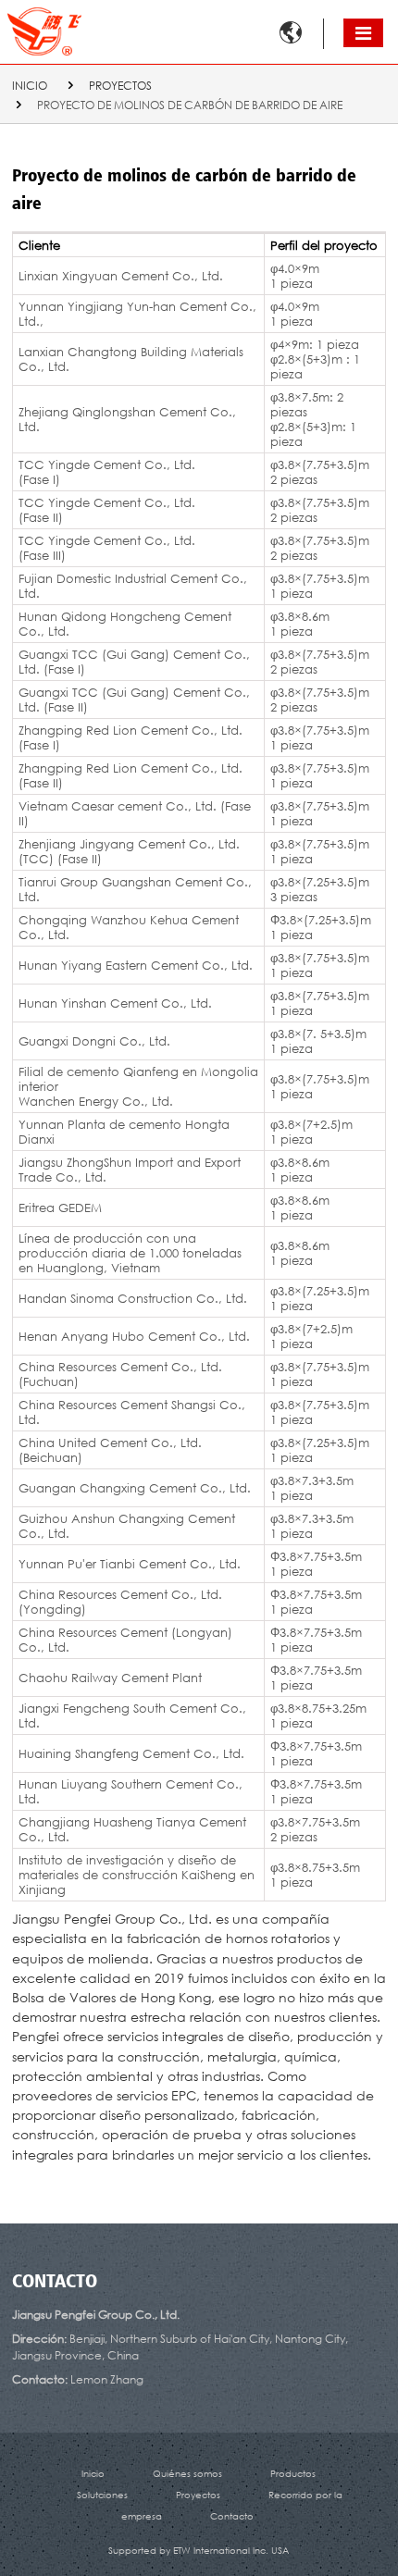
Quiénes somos (187, 2473)
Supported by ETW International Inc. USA (199, 2550)
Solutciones (102, 2495)
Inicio (30, 86)
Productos (293, 2473)
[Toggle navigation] (363, 33)
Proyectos (120, 86)
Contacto (55, 2283)
